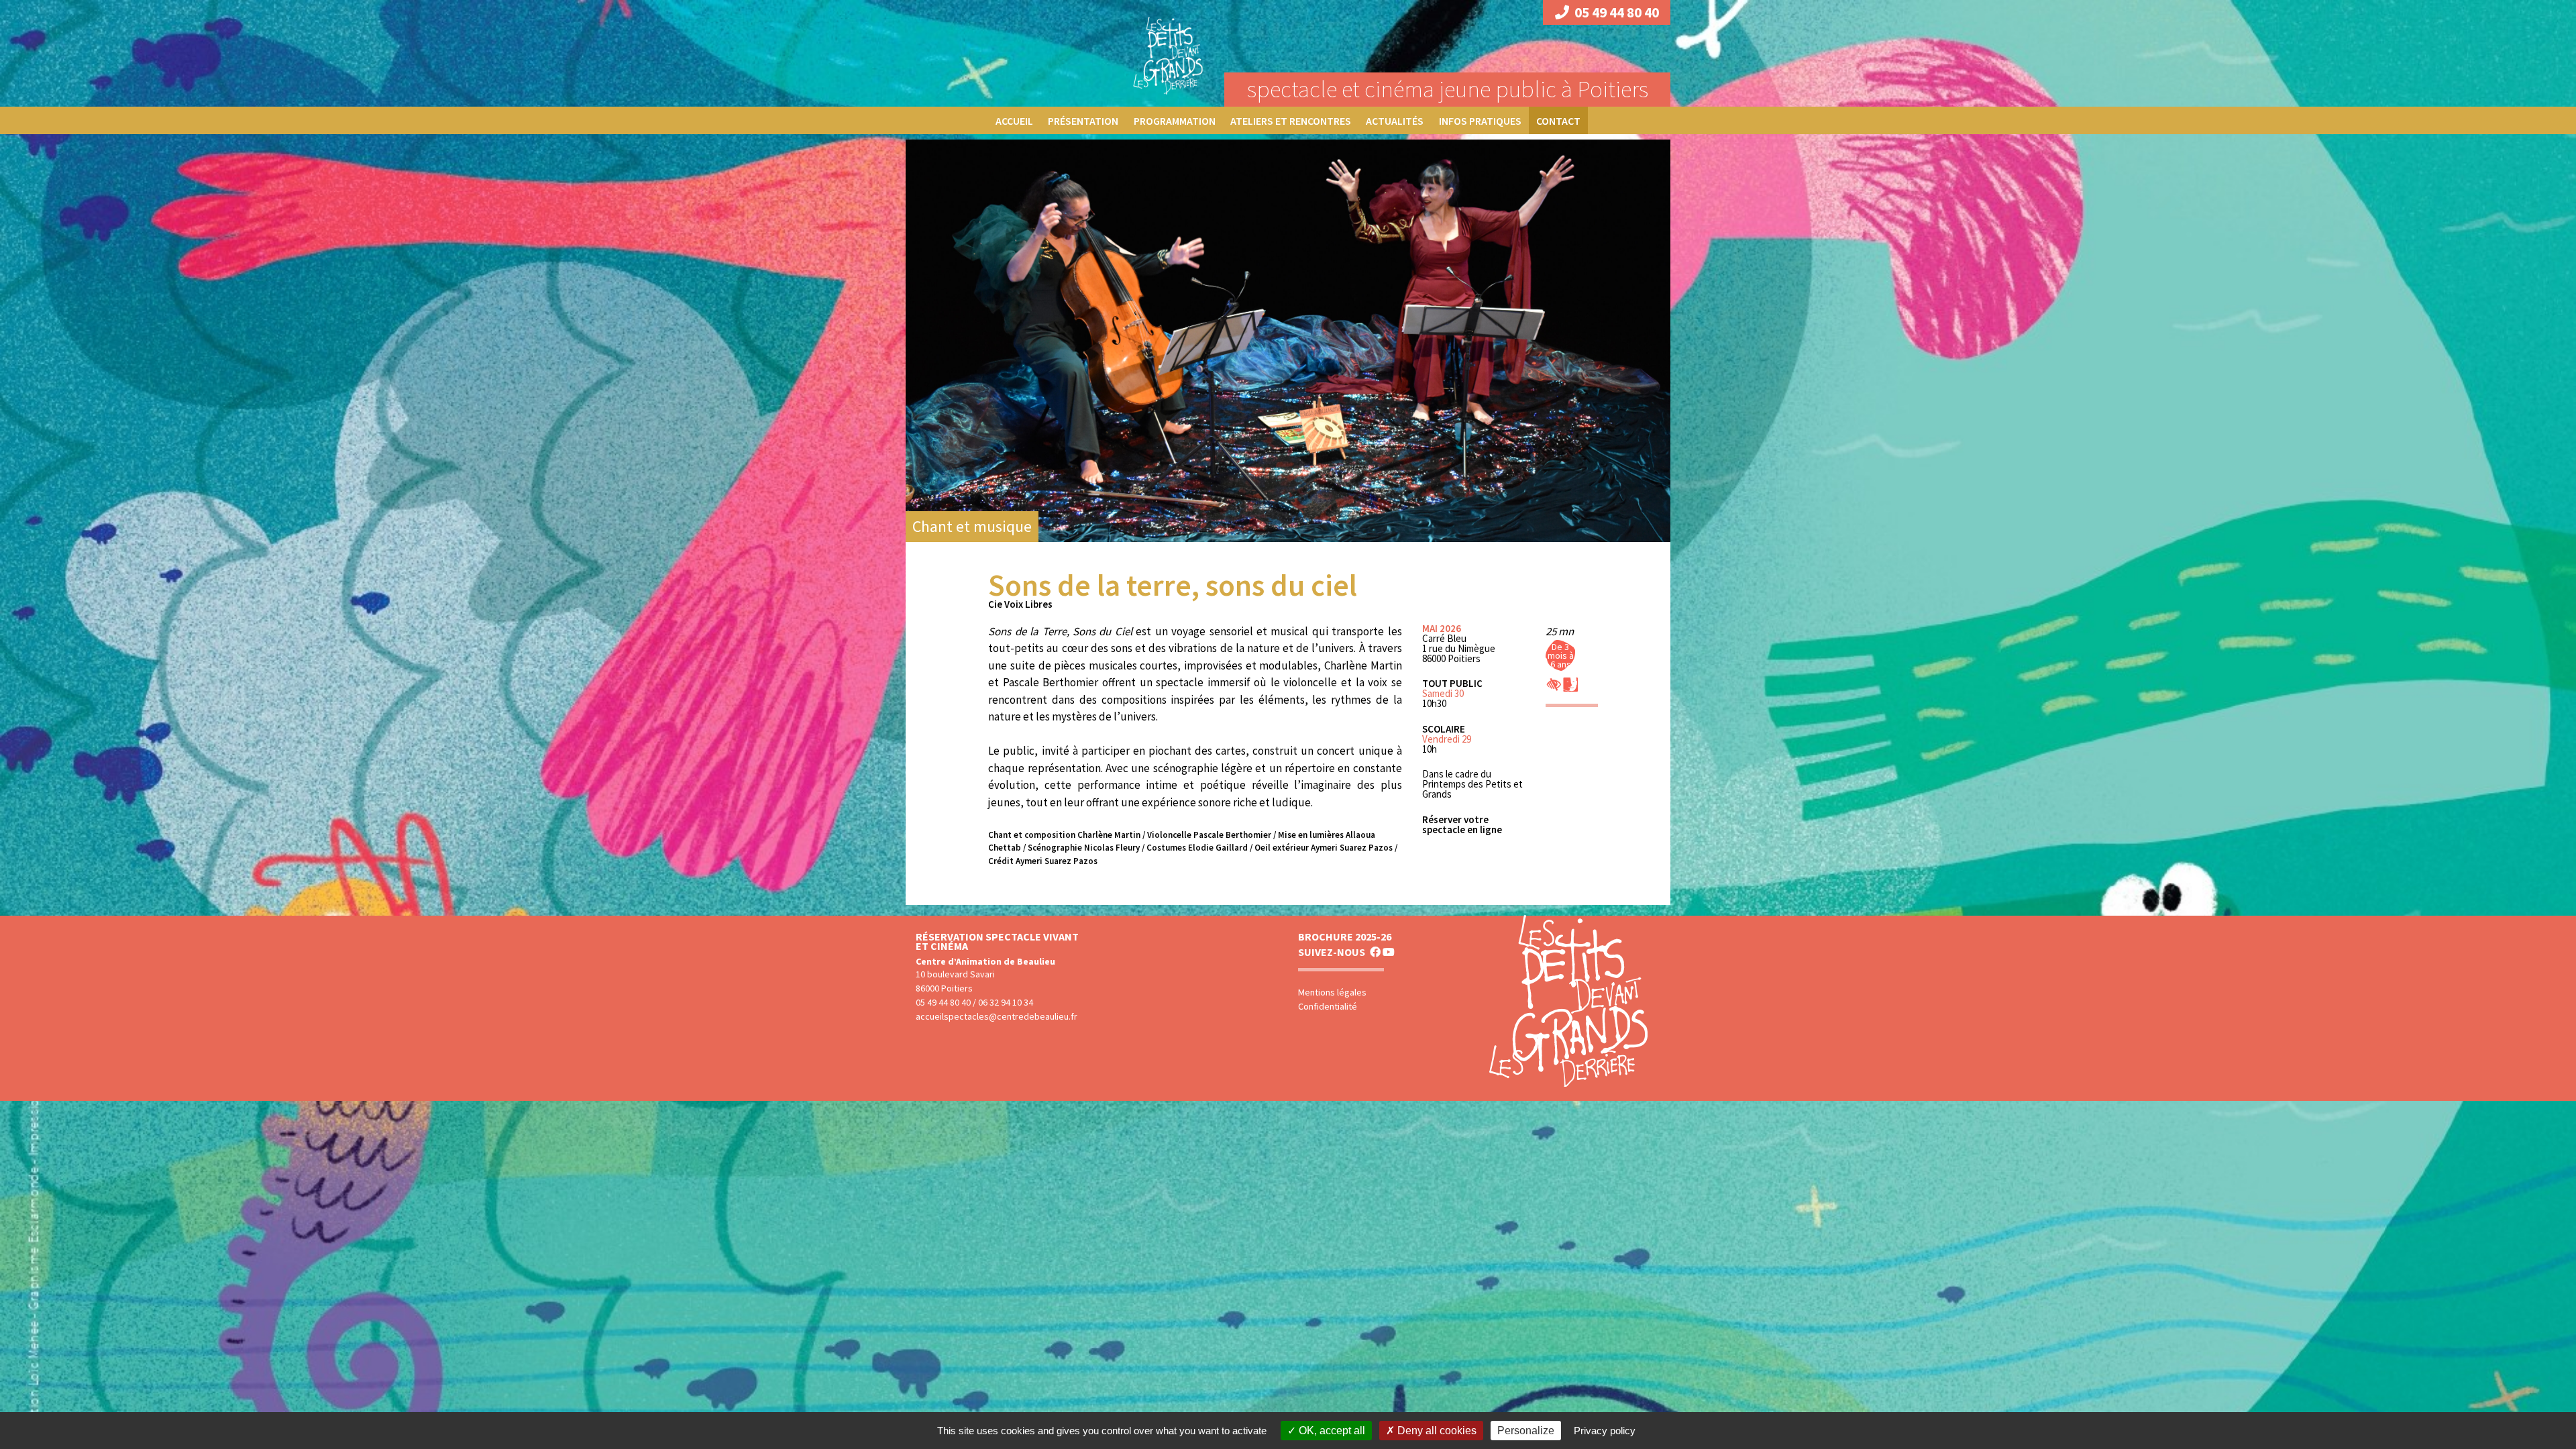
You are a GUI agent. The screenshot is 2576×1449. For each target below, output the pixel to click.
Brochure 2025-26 (1345, 936)
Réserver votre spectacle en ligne (1462, 824)
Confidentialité (1328, 1006)
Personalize (1526, 1431)
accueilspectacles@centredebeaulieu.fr (997, 1016)
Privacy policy (1605, 1431)
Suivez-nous (1332, 952)
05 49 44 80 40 (1617, 12)
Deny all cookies (1436, 1431)
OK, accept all (1331, 1431)
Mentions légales (1332, 992)
